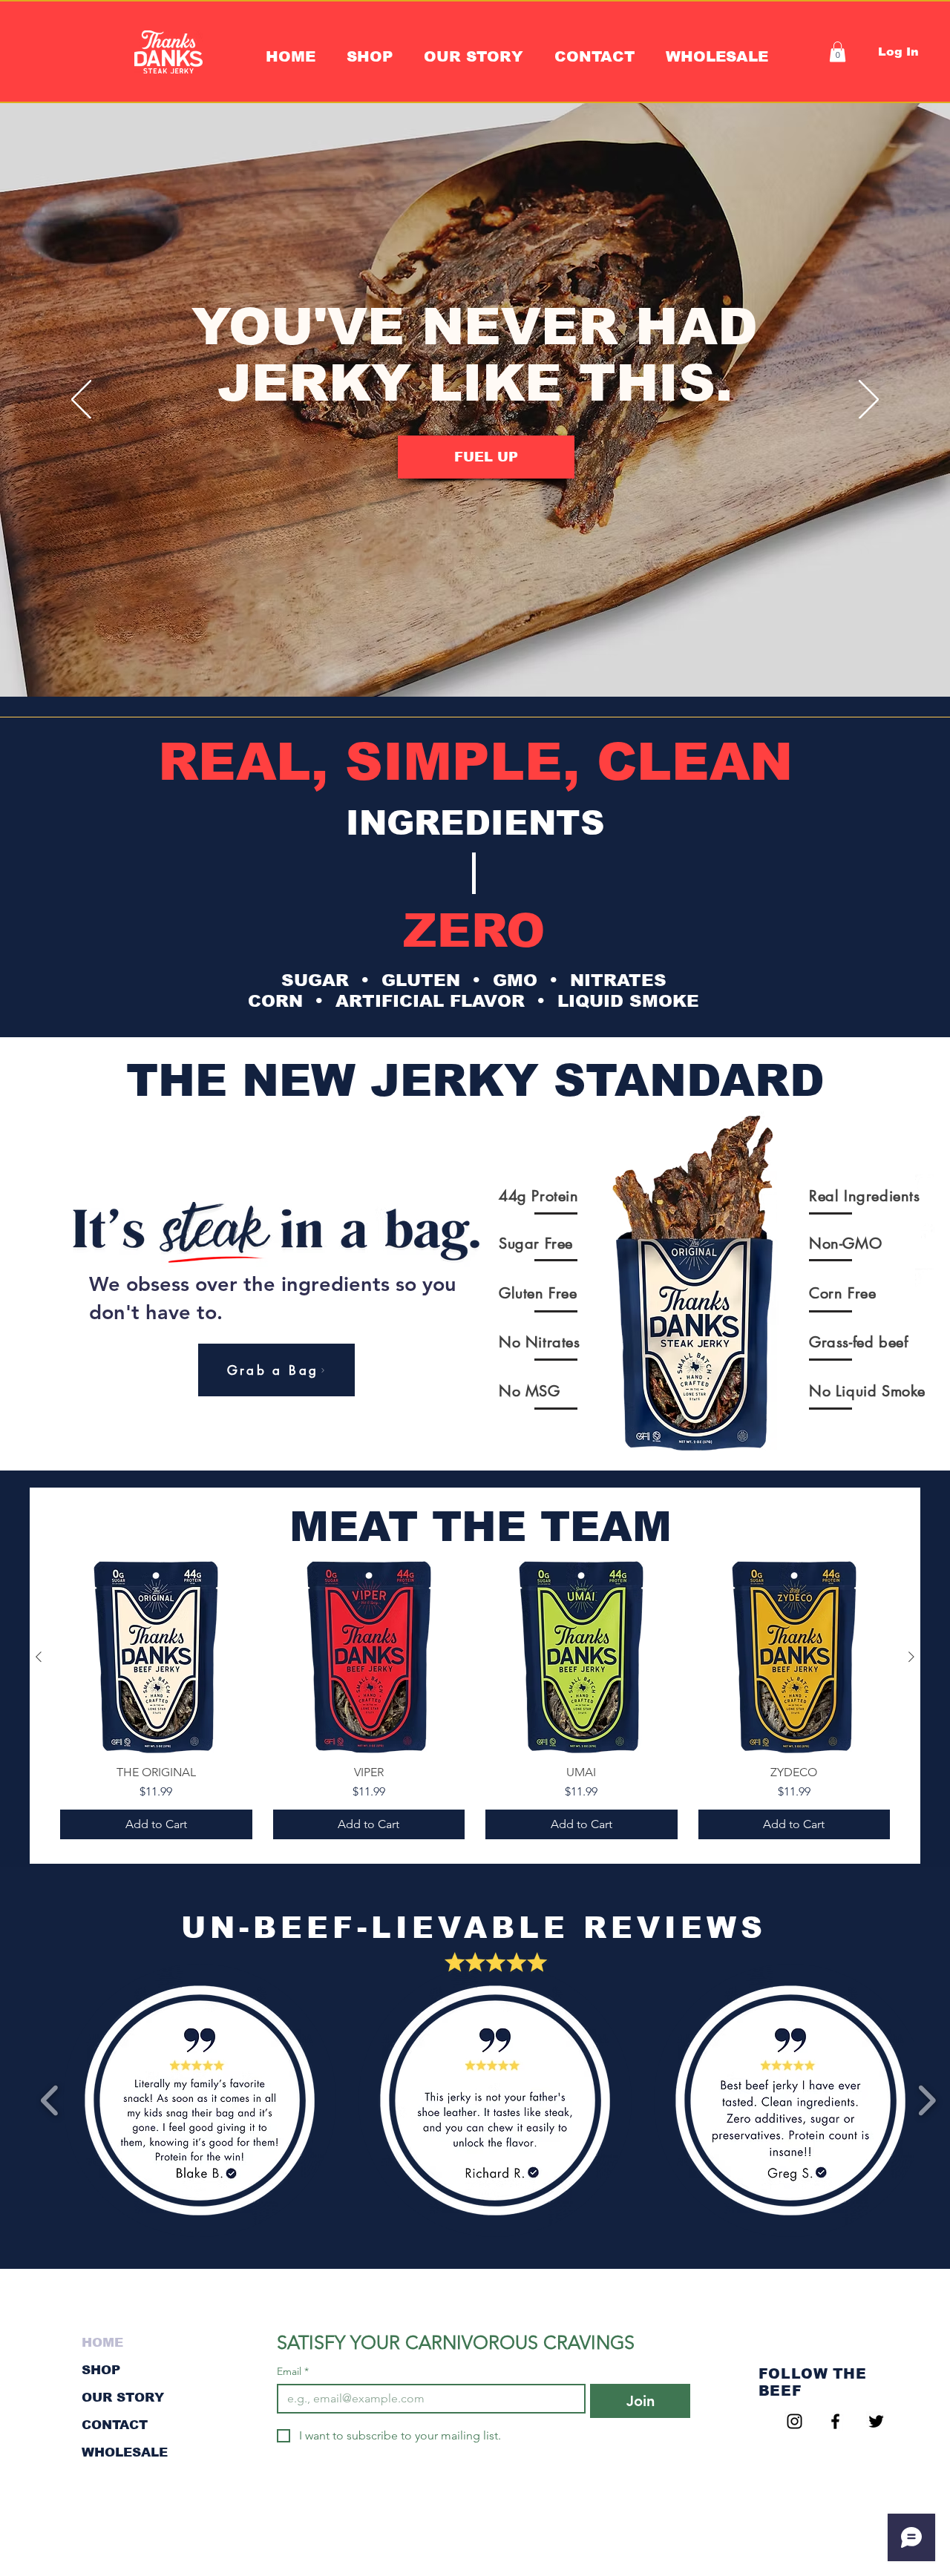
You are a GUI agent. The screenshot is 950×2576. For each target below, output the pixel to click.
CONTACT (115, 2425)
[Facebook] (925, 1231)
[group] (475, 1700)
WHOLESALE (125, 2452)
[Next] (869, 401)
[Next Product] (911, 1657)
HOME (102, 2343)
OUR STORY (123, 2398)
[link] (838, 52)
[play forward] (927, 2101)
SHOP (101, 2370)
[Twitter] (925, 1278)
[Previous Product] (39, 1657)
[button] (474, 56)
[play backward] (50, 2101)
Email (293, 2372)
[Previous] (81, 401)
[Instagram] (925, 1184)
